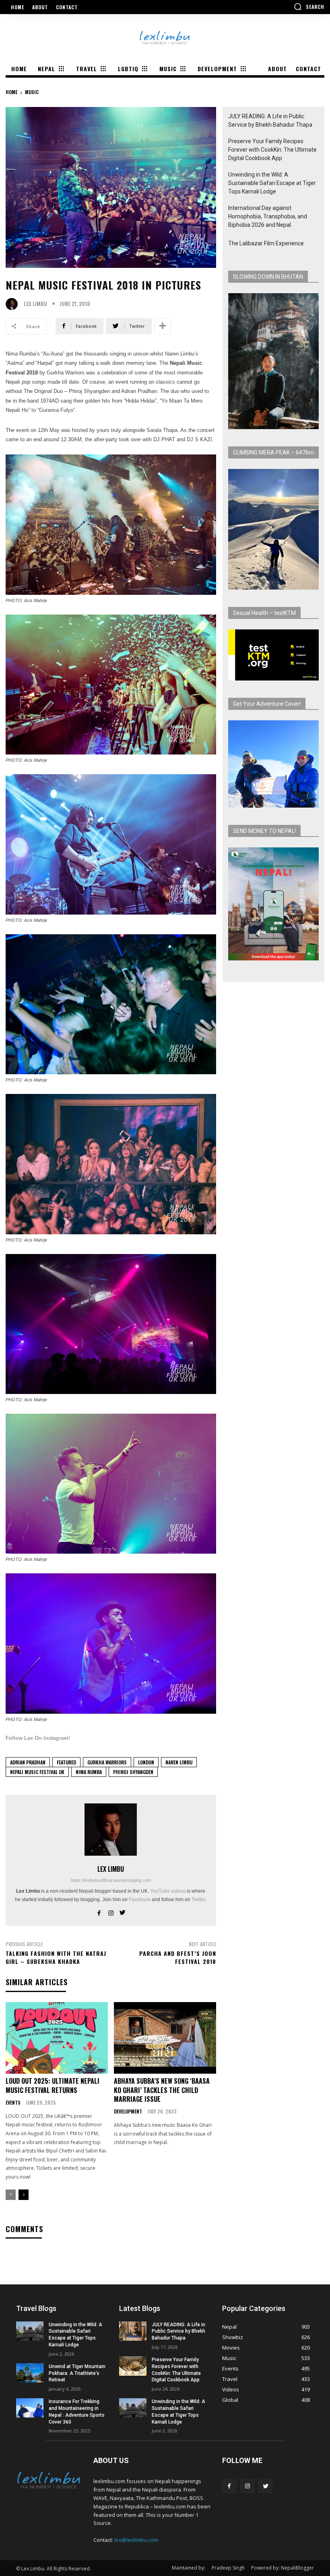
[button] (309, 6)
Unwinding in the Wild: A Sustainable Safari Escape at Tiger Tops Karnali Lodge (272, 183)
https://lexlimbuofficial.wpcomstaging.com (111, 1880)
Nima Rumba (89, 1772)
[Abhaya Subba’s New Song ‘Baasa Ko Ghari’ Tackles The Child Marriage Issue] (165, 2038)
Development (128, 2111)
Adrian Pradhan (28, 1762)
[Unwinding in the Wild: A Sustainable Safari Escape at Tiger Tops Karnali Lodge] (30, 2331)
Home (11, 92)
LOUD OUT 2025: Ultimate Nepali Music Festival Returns (53, 2085)
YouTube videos (168, 1891)
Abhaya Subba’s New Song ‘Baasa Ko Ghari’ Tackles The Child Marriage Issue (162, 2090)
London (146, 1762)
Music (32, 92)
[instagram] (111, 1911)
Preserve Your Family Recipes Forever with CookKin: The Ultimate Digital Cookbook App (272, 150)
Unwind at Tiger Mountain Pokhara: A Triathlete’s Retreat (77, 2373)
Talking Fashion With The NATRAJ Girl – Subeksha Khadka (56, 1957)
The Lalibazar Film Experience (266, 243)
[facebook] (99, 1911)
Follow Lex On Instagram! (38, 1738)
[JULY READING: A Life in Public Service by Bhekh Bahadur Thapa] (133, 2331)
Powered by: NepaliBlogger (283, 2568)
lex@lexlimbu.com (136, 2540)
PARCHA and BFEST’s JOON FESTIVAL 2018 (178, 1957)
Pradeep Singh (228, 2568)
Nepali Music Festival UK (37, 1772)
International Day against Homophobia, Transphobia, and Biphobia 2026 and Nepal (268, 216)
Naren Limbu (179, 1762)
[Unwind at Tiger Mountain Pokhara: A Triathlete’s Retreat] (30, 2373)
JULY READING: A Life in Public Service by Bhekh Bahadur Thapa (270, 120)
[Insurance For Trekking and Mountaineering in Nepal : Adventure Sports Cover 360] (30, 2408)
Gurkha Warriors (107, 1762)
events (13, 2103)
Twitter (198, 1900)
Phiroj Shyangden (133, 1772)
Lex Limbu (35, 304)
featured (66, 1762)
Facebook (140, 1900)
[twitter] (123, 1911)
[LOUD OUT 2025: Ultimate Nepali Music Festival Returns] (57, 2038)
